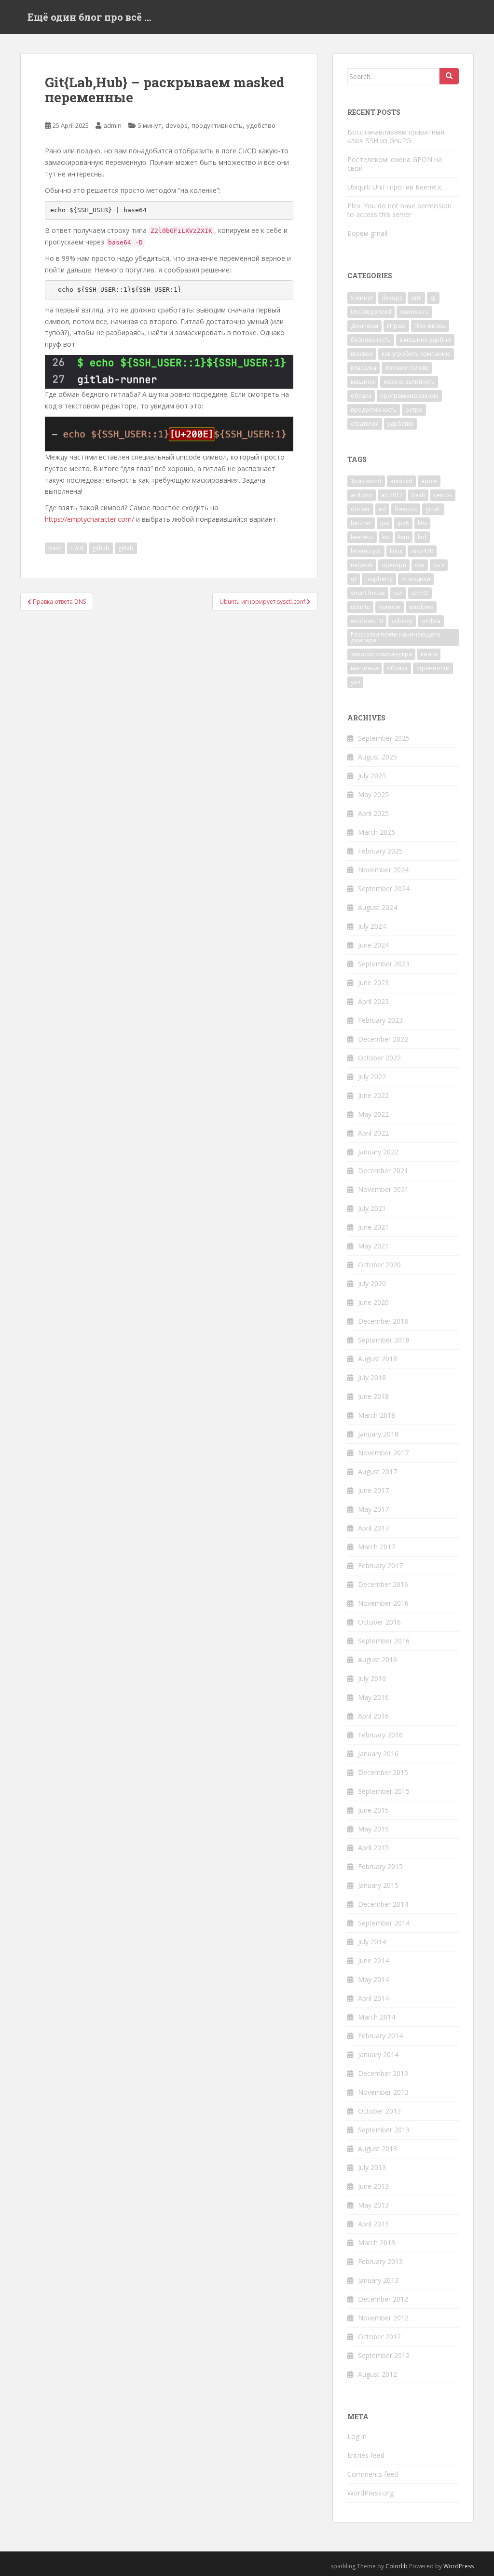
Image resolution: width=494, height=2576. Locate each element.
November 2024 (383, 870)
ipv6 (403, 523)
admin (112, 125)
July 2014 (372, 1942)
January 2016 (378, 1754)
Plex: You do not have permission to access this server (399, 210)
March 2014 (377, 2017)
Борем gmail (367, 233)
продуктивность (217, 125)
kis (386, 537)
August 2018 (377, 1359)
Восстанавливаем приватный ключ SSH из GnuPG (396, 136)
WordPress (459, 2566)
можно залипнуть (409, 382)
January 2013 (378, 2280)
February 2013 (380, 2261)
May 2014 (373, 1979)
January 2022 (378, 1152)
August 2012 (377, 2374)
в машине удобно (425, 340)
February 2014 (380, 2036)
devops (177, 125)
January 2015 (378, 1885)
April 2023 (373, 1001)
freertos (406, 509)
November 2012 (383, 2318)
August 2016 (377, 1660)
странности (433, 668)
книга (429, 654)
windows (421, 607)
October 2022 (379, 1058)
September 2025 (384, 738)
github (101, 548)
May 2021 (373, 1246)
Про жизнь (430, 326)
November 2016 (383, 1603)
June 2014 (373, 1960)
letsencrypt (366, 551)
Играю (396, 326)
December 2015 (383, 1772)
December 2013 (383, 2073)
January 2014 (378, 2054)
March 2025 (377, 832)
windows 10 (367, 621)
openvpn (394, 565)
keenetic (362, 537)
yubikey (402, 621)
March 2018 (377, 1415)
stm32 (420, 593)
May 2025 (373, 794)
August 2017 (377, 1471)
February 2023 (380, 1020)
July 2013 (372, 2167)
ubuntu (360, 607)
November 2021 (383, 1189)
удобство (261, 125)
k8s (422, 523)
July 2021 (372, 1208)
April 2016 (373, 1716)
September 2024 (384, 888)
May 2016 (373, 1697)
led (422, 537)
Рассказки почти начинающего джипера (396, 637)
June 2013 (373, 2186)
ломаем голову (407, 368)
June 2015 (373, 1810)
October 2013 (379, 2111)
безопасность (371, 340)
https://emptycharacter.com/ (89, 519)
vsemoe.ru (414, 312)
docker (360, 509)
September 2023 (384, 964)
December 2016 (383, 1584)
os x (439, 565)
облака (361, 396)
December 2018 (383, 1321)
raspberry (379, 579)
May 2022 (373, 1114)
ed (382, 509)
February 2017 (380, 1566)
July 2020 (372, 1283)
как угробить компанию (416, 354)
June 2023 (373, 983)
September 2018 (384, 1340)
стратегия (365, 424)
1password (366, 481)
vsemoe (390, 607)
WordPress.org (370, 2493)
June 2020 (373, 1302)
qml (416, 298)
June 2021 (373, 1227)
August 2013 (377, 2149)
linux (396, 551)
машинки (364, 668)
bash (55, 548)
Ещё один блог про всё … (89, 17)
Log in (357, 2436)
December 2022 (383, 1039)
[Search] (449, 76)
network (362, 565)
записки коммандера (381, 654)
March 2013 (377, 2243)
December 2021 (383, 1171)
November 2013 (383, 2092)
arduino (362, 495)
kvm (404, 537)
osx (420, 565)
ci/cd (77, 548)
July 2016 (372, 1678)
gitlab (126, 548)
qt (433, 298)
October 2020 (379, 1265)
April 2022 (373, 1133)
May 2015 (373, 1829)
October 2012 (379, 2337)
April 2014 (373, 1998)
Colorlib (397, 2566)
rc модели (416, 579)
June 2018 (373, 1396)
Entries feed (366, 2455)
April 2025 (373, 813)
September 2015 (384, 1791)
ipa (384, 523)
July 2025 (372, 776)
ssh (398, 593)
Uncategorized (371, 312)
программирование (409, 396)
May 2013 (373, 2205)
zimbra (431, 621)
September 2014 (384, 1923)
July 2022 (372, 1077)
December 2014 (383, 1904)
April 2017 (373, 1528)
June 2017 (373, 1490)
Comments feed (373, 2474)
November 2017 (383, 1453)
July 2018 (372, 1377)
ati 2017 (392, 495)
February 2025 (380, 851)
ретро (414, 410)
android (401, 481)
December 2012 (383, 2299)
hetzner (361, 523)
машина (363, 382)
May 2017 (373, 1509)
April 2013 (373, 2224)
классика (364, 368)
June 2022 (373, 1095)
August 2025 (377, 757)
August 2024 (377, 907)
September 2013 (384, 2130)
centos (443, 495)
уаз (355, 682)
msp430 (422, 551)
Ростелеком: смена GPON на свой (395, 164)
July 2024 (372, 926)
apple (429, 481)
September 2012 (384, 2355)
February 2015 (380, 1866)
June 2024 (373, 945)
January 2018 (378, 1434)
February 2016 (380, 1735)
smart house (368, 593)
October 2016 (379, 1622)
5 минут (150, 125)
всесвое (362, 354)
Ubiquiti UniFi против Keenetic (395, 187)
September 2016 (384, 1641)
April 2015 (373, 1848)
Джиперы (364, 326)
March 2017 (377, 1547)
